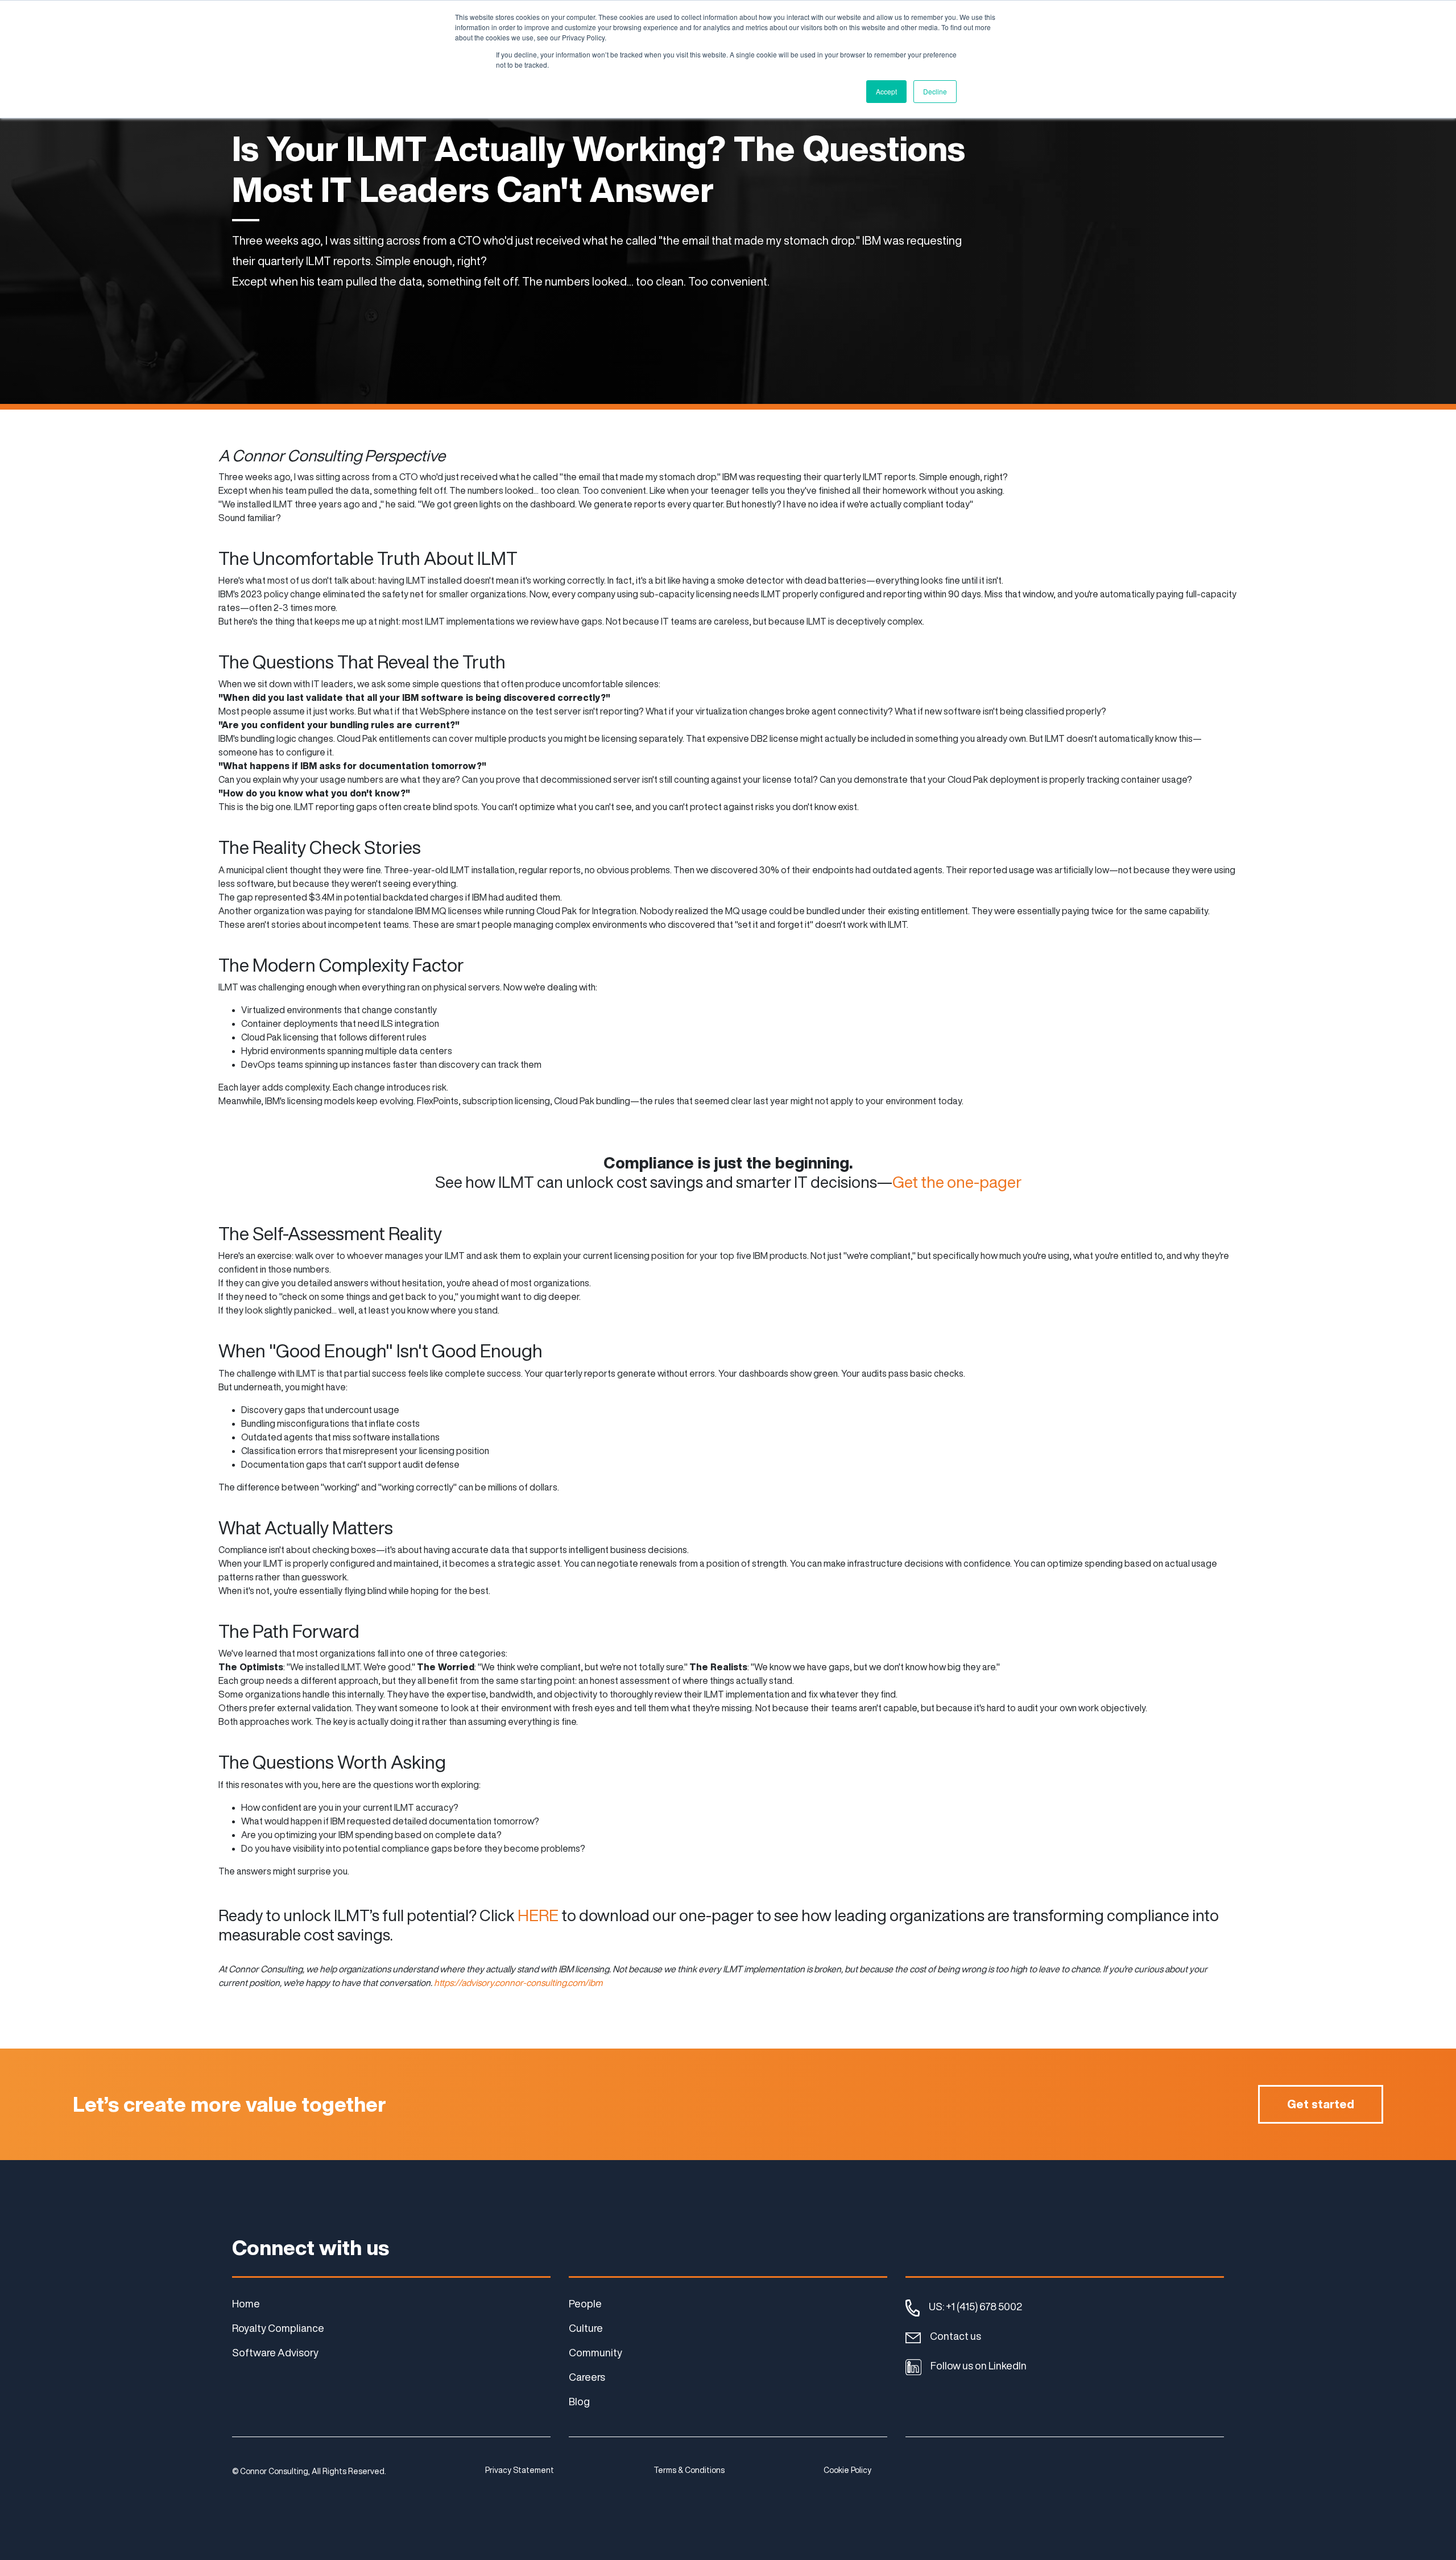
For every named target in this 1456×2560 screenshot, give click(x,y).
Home (246, 2303)
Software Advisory (275, 2352)
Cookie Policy (847, 2470)
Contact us (955, 2336)
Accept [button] (886, 91)
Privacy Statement (520, 2470)
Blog (579, 2401)
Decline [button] (935, 91)
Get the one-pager (957, 1182)
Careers (587, 2377)
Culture (586, 2328)
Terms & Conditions (689, 2470)
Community (595, 2352)
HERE (537, 1915)
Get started (1321, 2104)
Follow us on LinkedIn (979, 2365)
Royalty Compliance (278, 2328)
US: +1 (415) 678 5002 (975, 2306)
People (585, 2303)
